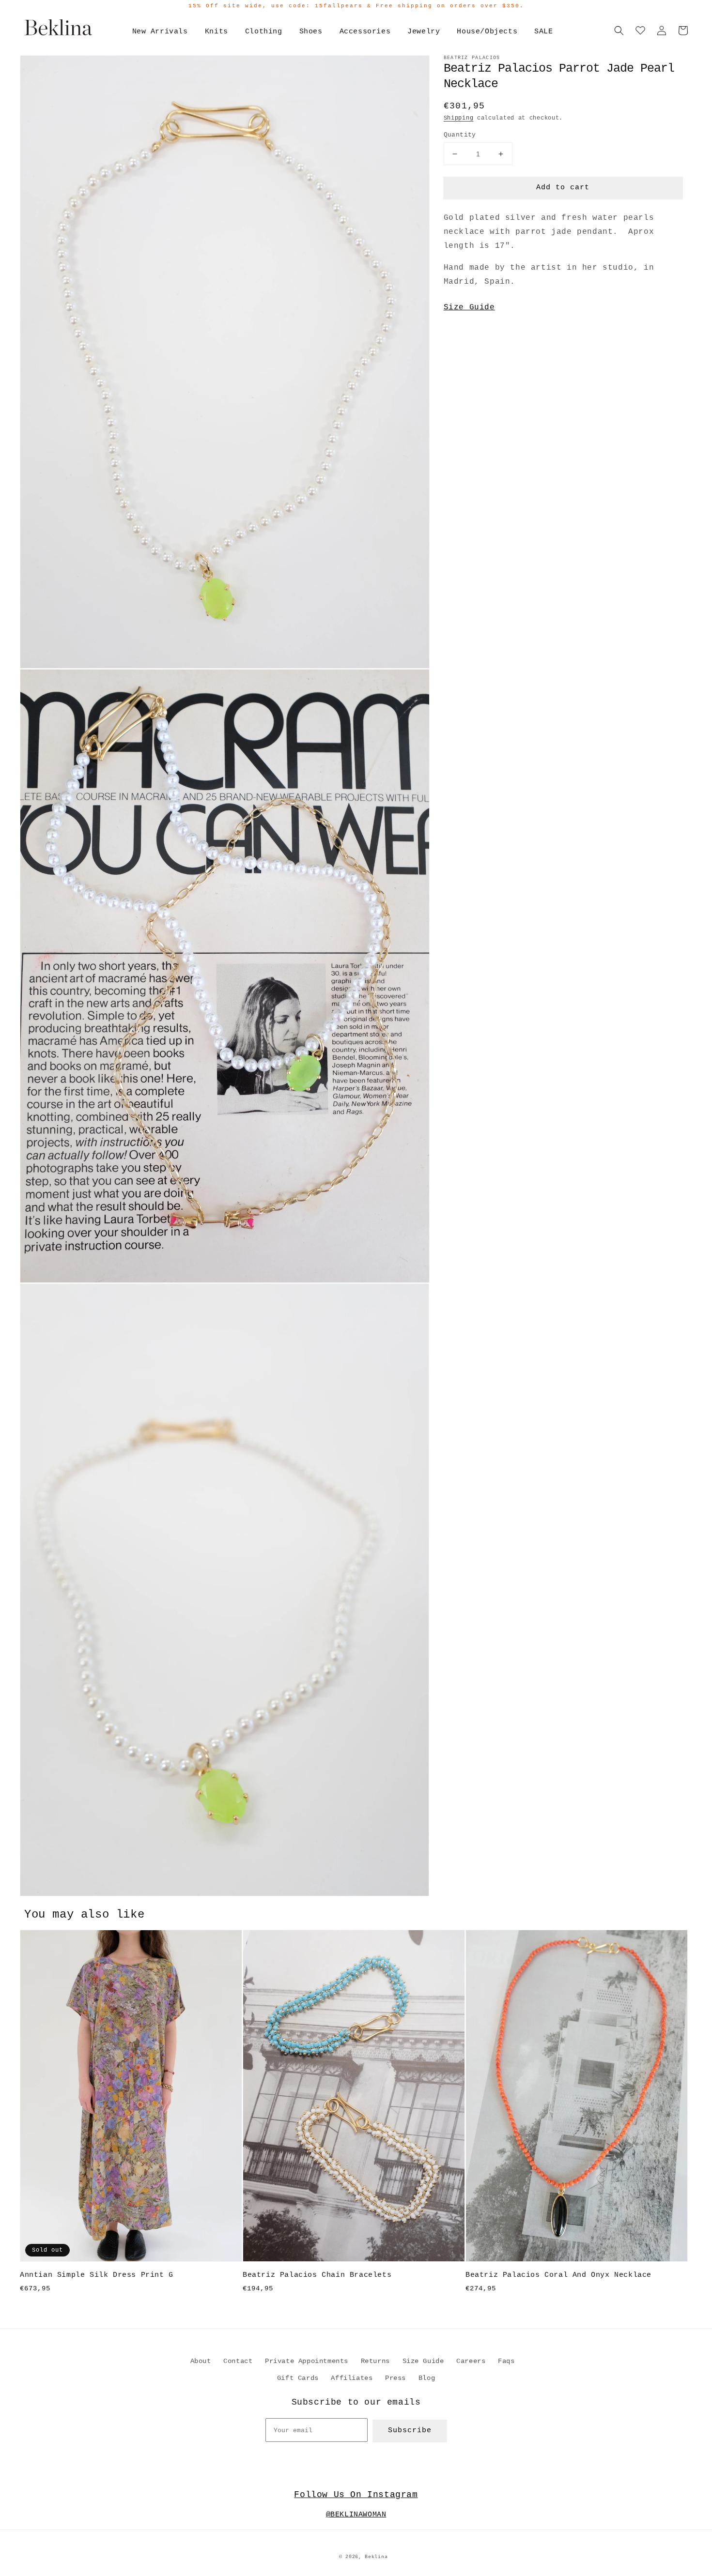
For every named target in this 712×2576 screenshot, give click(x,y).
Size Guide (469, 307)
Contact (238, 2361)
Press (395, 2378)
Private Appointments (307, 2361)
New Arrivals (160, 32)
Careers (471, 2361)
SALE (543, 32)
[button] (619, 30)
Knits (217, 32)
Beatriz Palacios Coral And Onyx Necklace (558, 2275)
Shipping (459, 118)
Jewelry (424, 32)
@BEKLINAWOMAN (356, 2515)
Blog (427, 2378)
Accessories (365, 32)
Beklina (376, 2557)
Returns (375, 2361)
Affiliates (352, 2378)
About (201, 2361)
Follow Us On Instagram (356, 2495)
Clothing (264, 32)
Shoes (311, 32)
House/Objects (487, 32)
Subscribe (410, 2431)
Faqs (506, 2361)
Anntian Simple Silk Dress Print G (97, 2275)
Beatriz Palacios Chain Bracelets (317, 2275)
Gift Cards (298, 2378)
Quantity (460, 135)
